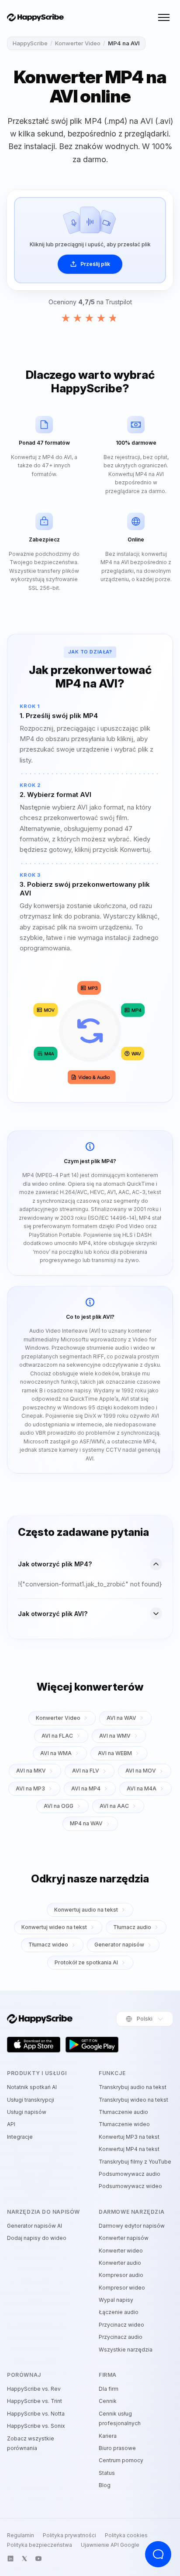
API (11, 2124)
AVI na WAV (121, 1718)
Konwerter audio (120, 2263)
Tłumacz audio (132, 1927)
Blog (105, 2485)
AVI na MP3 (30, 1788)
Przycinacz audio (121, 2337)
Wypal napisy (116, 2300)
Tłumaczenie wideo (124, 2124)
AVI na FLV (86, 1771)
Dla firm (109, 2389)
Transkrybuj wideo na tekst (133, 2100)
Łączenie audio (119, 2312)
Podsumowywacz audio (130, 2174)
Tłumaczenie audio (123, 2112)
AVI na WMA (56, 1753)
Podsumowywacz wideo (130, 2186)
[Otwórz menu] (164, 17)
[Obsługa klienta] (158, 2554)
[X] (24, 2559)
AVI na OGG (59, 1806)
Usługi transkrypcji (31, 2100)
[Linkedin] (10, 2559)
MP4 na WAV (86, 1823)
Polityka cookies (126, 2535)
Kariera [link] (108, 2436)
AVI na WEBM (115, 1753)
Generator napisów (119, 1945)
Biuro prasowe (117, 2448)
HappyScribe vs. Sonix (36, 2426)
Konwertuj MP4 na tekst (129, 2149)
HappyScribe (30, 43)
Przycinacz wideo (121, 2325)
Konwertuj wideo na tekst (54, 1927)
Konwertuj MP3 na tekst (129, 2137)
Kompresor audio (121, 2275)
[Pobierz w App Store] (34, 2045)
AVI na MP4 (86, 1788)
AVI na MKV (31, 1771)
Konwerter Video (78, 43)
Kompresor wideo (122, 2288)
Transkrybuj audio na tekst (133, 2087)
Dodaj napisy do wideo (37, 2238)
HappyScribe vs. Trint (35, 2401)
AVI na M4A (142, 1788)
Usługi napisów (27, 2112)
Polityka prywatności (69, 2535)
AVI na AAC (114, 1806)
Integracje (20, 2137)
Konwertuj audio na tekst (86, 1910)
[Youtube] (38, 2559)
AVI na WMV (115, 1736)
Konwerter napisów (124, 2238)
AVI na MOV (141, 1771)
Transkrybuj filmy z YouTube (135, 2162)
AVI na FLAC (57, 1736)
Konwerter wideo (121, 2251)
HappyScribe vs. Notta (36, 2414)
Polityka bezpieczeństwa (40, 2545)
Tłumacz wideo (48, 1945)
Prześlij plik (95, 264)
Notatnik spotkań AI (32, 2087)
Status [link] (107, 2473)
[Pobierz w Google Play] (92, 2045)
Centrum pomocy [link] (121, 2460)
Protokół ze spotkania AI (86, 1962)
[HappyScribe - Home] (35, 18)
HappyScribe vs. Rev (34, 2389)
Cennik (108, 2401)
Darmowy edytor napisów (132, 2226)
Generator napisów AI (35, 2226)
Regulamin (21, 2535)
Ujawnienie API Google (110, 2545)
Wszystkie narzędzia (126, 2350)
